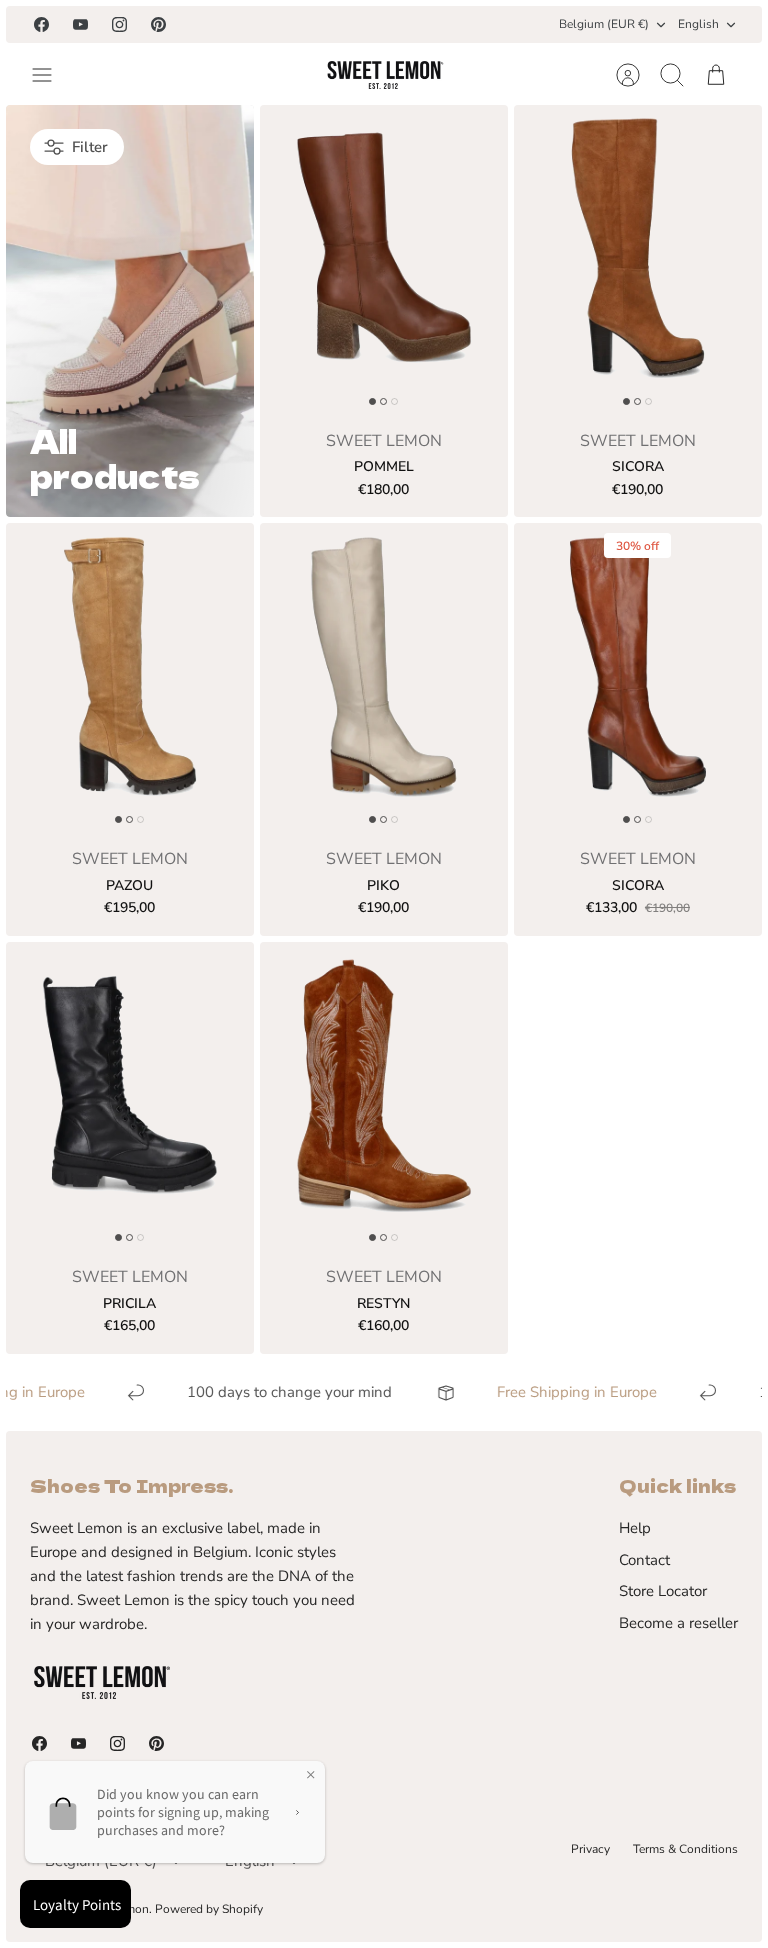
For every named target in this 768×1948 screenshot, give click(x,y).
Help (635, 1528)
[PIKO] (384, 678)
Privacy (590, 1849)
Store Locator (663, 1591)
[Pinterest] (158, 24)
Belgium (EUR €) (604, 24)
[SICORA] (638, 260)
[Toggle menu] (52, 75)
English (698, 24)
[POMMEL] (384, 260)
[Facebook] (41, 24)
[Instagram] (119, 24)
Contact (644, 1560)
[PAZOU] (130, 678)
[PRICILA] (130, 1097)
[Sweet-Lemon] (384, 75)
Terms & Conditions (685, 1849)
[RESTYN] (384, 1097)
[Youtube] (80, 24)
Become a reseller (678, 1623)
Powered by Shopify (209, 1909)
